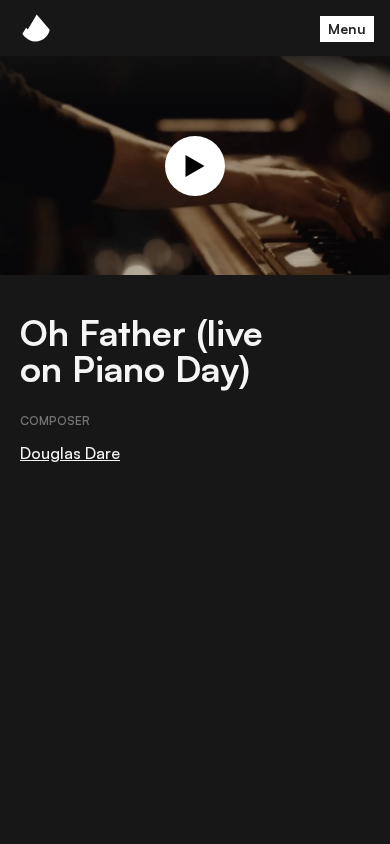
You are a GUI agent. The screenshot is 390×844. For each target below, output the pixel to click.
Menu (347, 28)
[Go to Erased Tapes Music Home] (36, 28)
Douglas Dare (70, 453)
